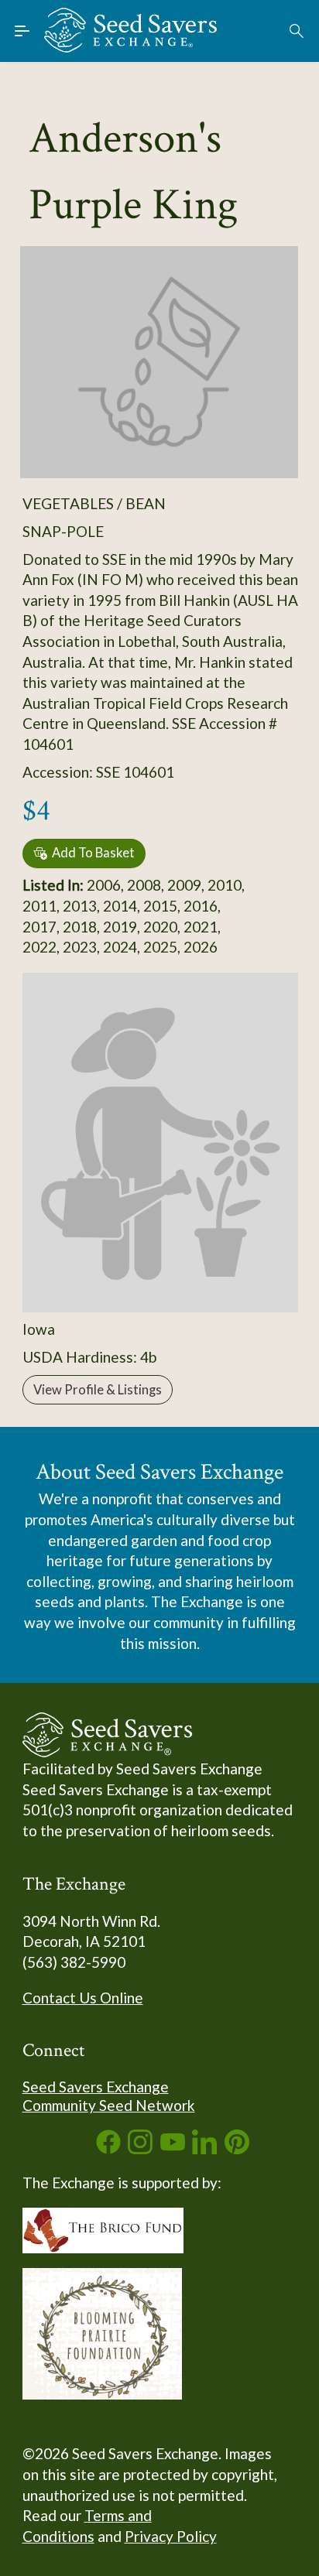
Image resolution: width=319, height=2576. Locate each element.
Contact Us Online (83, 1998)
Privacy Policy (171, 2536)
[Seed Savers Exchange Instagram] (140, 2148)
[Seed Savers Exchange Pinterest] (237, 2148)
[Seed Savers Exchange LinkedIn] (204, 2148)
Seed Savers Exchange (96, 2087)
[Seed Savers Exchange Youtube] (173, 2148)
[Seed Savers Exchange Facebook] (108, 2148)
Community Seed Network (109, 2105)
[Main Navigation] (22, 31)
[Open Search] (297, 31)
